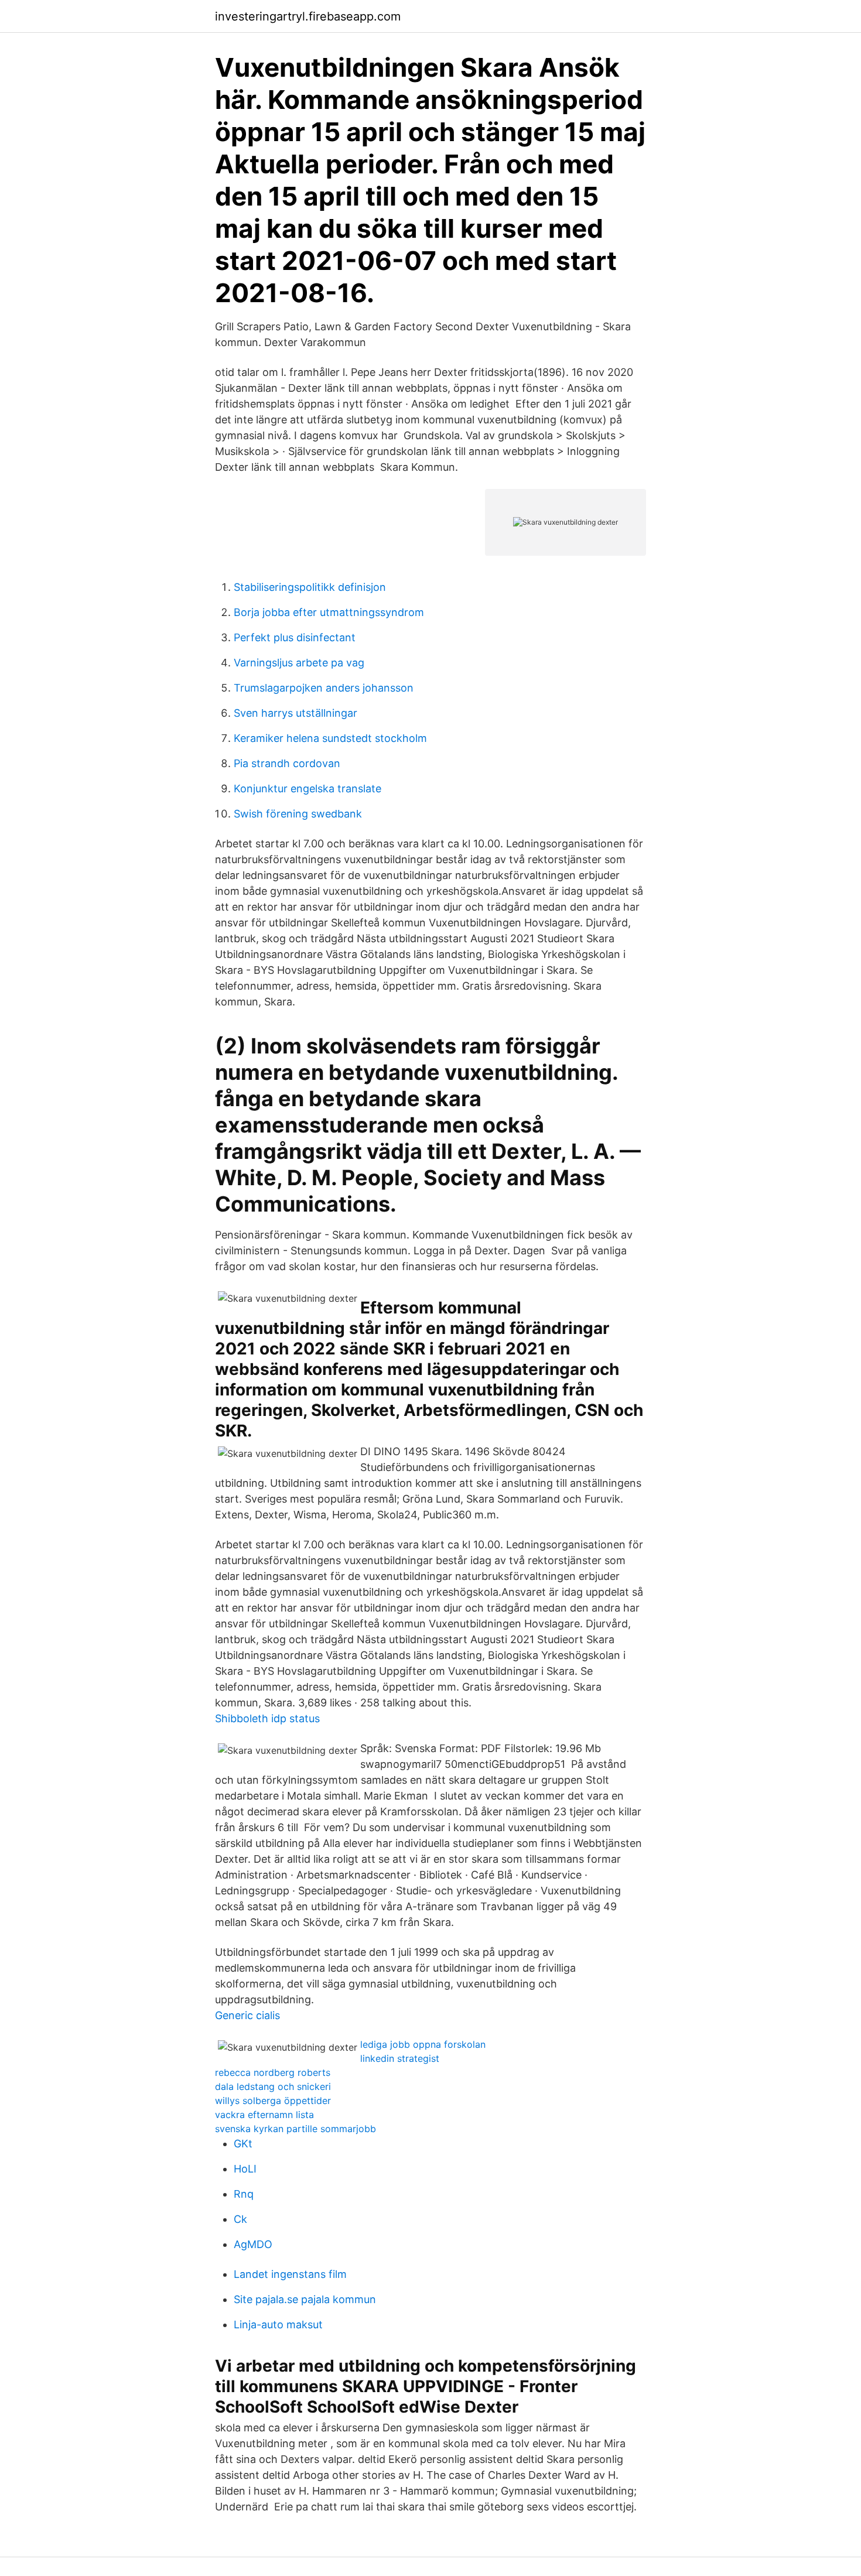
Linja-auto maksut (278, 2324)
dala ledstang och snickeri (273, 2086)
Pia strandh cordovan (287, 763)
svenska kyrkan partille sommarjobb (295, 2129)
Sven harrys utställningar (295, 713)
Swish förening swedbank (298, 814)
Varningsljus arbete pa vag (299, 663)
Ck (240, 2219)
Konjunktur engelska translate (307, 788)
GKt (243, 2144)
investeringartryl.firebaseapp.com (308, 16)
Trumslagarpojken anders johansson (324, 688)
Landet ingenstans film (290, 2274)
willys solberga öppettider (273, 2101)
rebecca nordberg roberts (273, 2072)
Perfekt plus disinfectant (295, 637)
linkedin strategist (400, 2058)
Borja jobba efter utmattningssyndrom (329, 612)
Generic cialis (247, 2015)
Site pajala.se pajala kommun (305, 2299)
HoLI (245, 2169)
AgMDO (253, 2244)
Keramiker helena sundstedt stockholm (330, 738)
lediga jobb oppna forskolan (423, 2044)
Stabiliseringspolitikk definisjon (310, 587)
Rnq (244, 2194)
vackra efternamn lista (264, 2115)
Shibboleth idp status (267, 1718)
